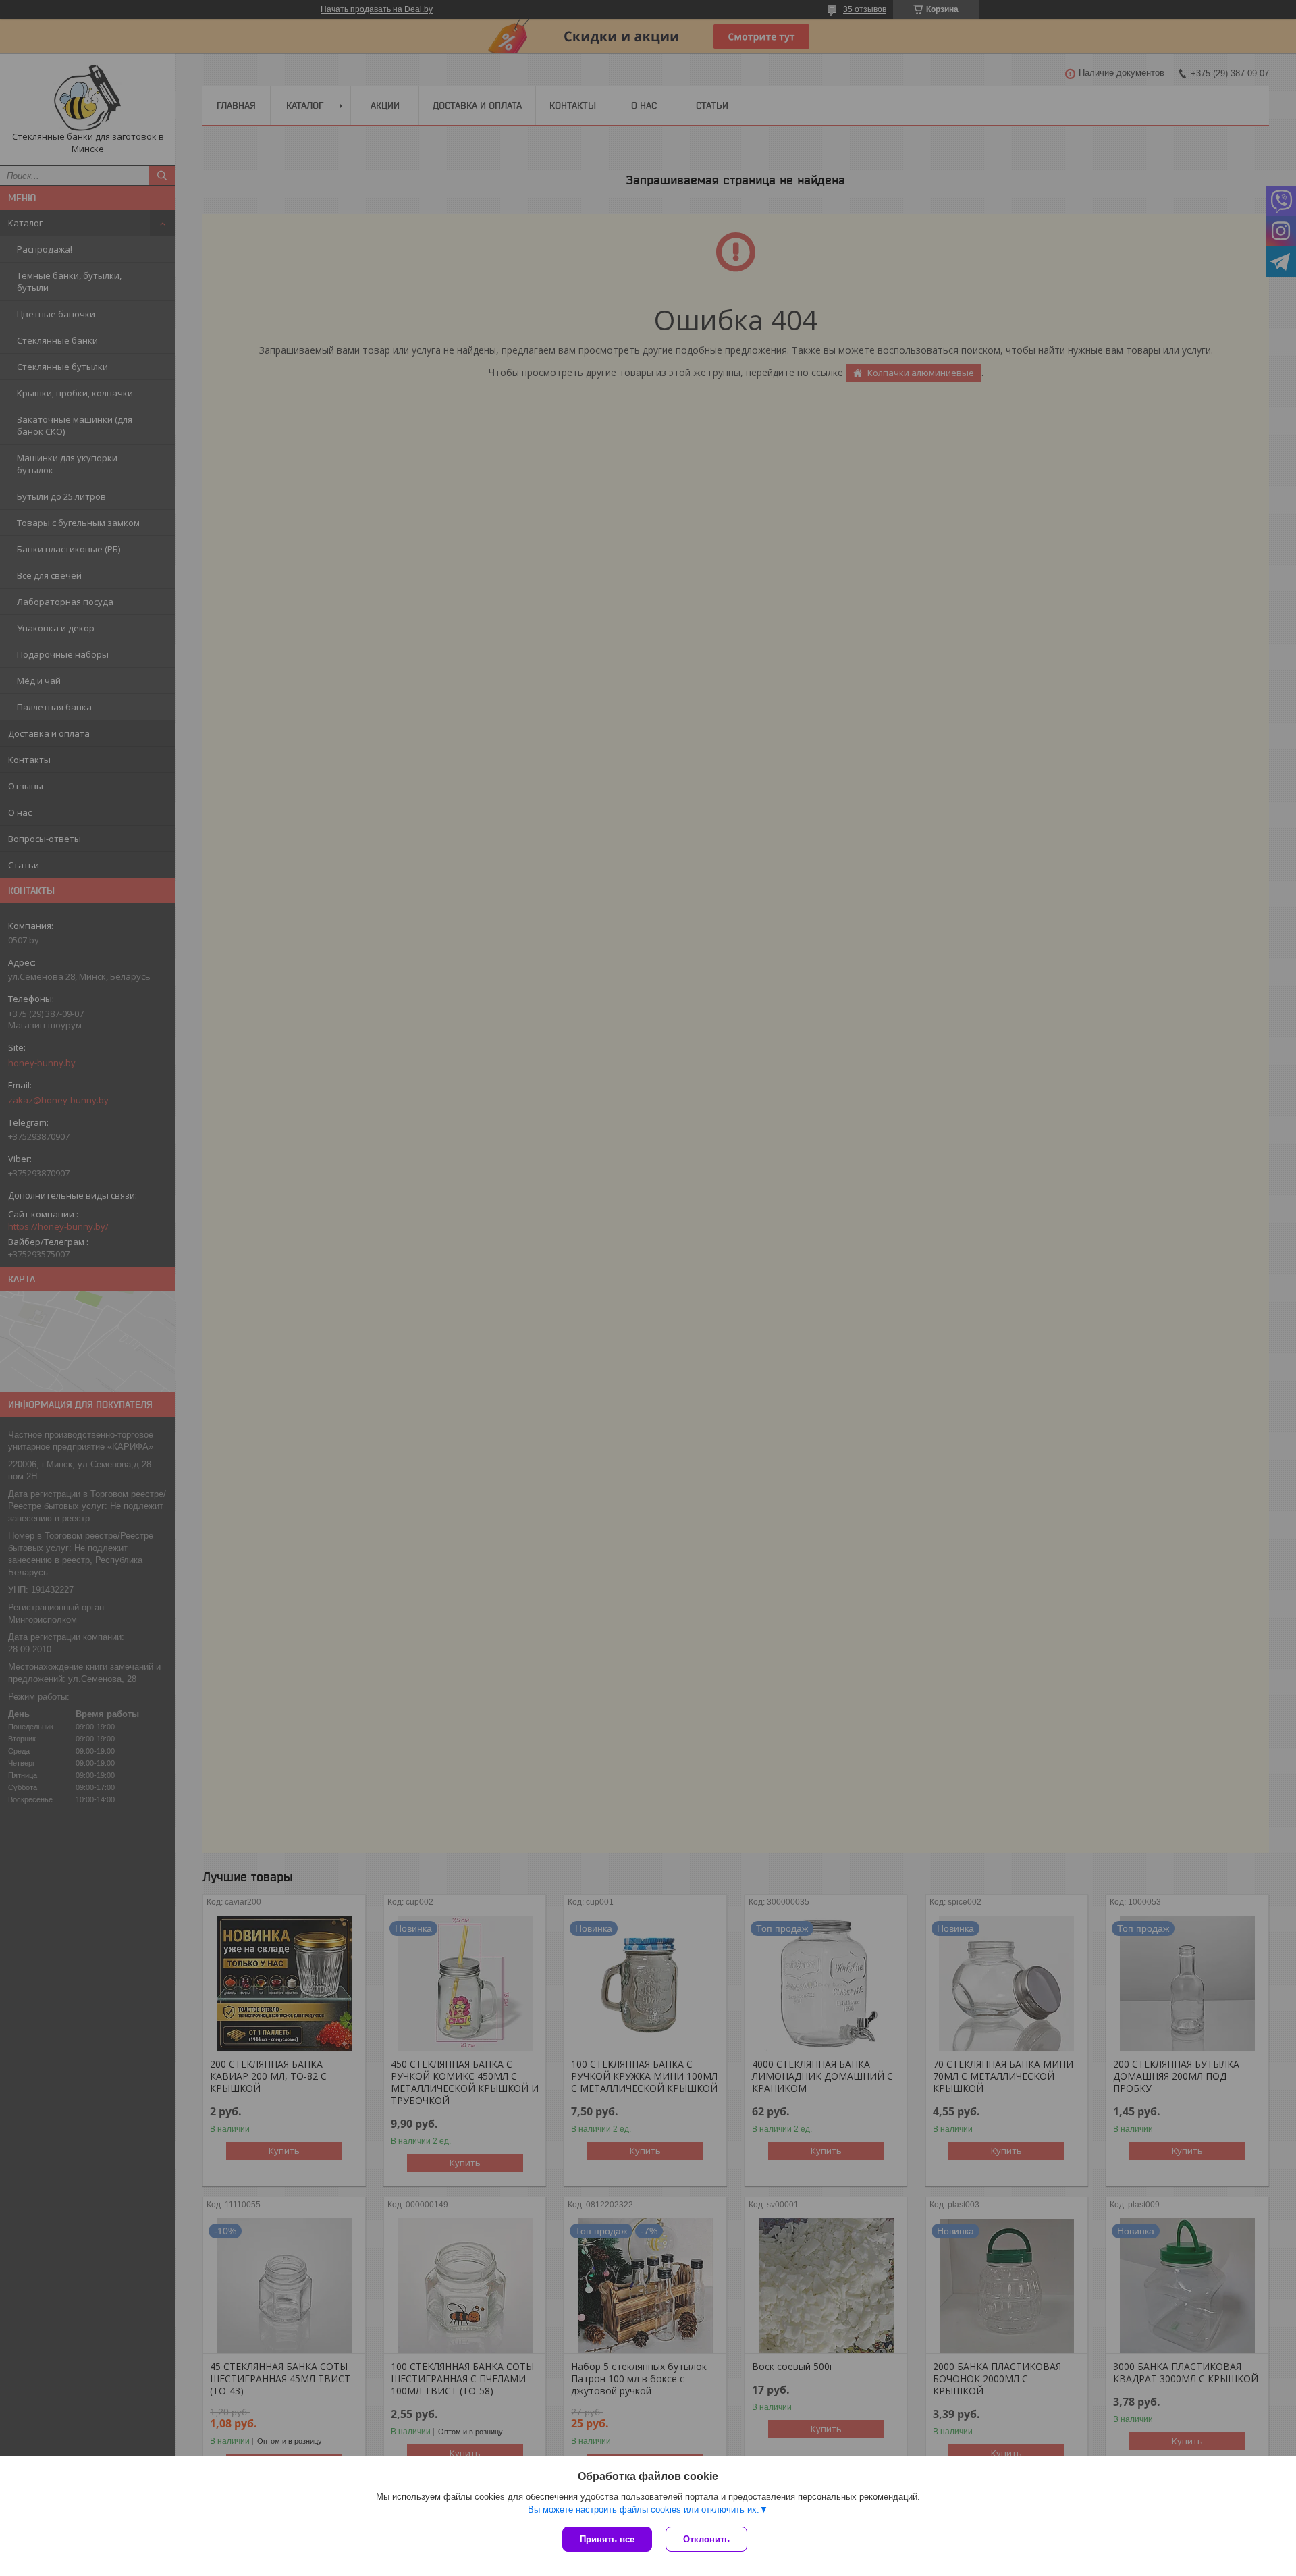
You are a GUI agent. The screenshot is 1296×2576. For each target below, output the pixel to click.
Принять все (607, 2539)
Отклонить (706, 2539)
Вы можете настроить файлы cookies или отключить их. (644, 2509)
